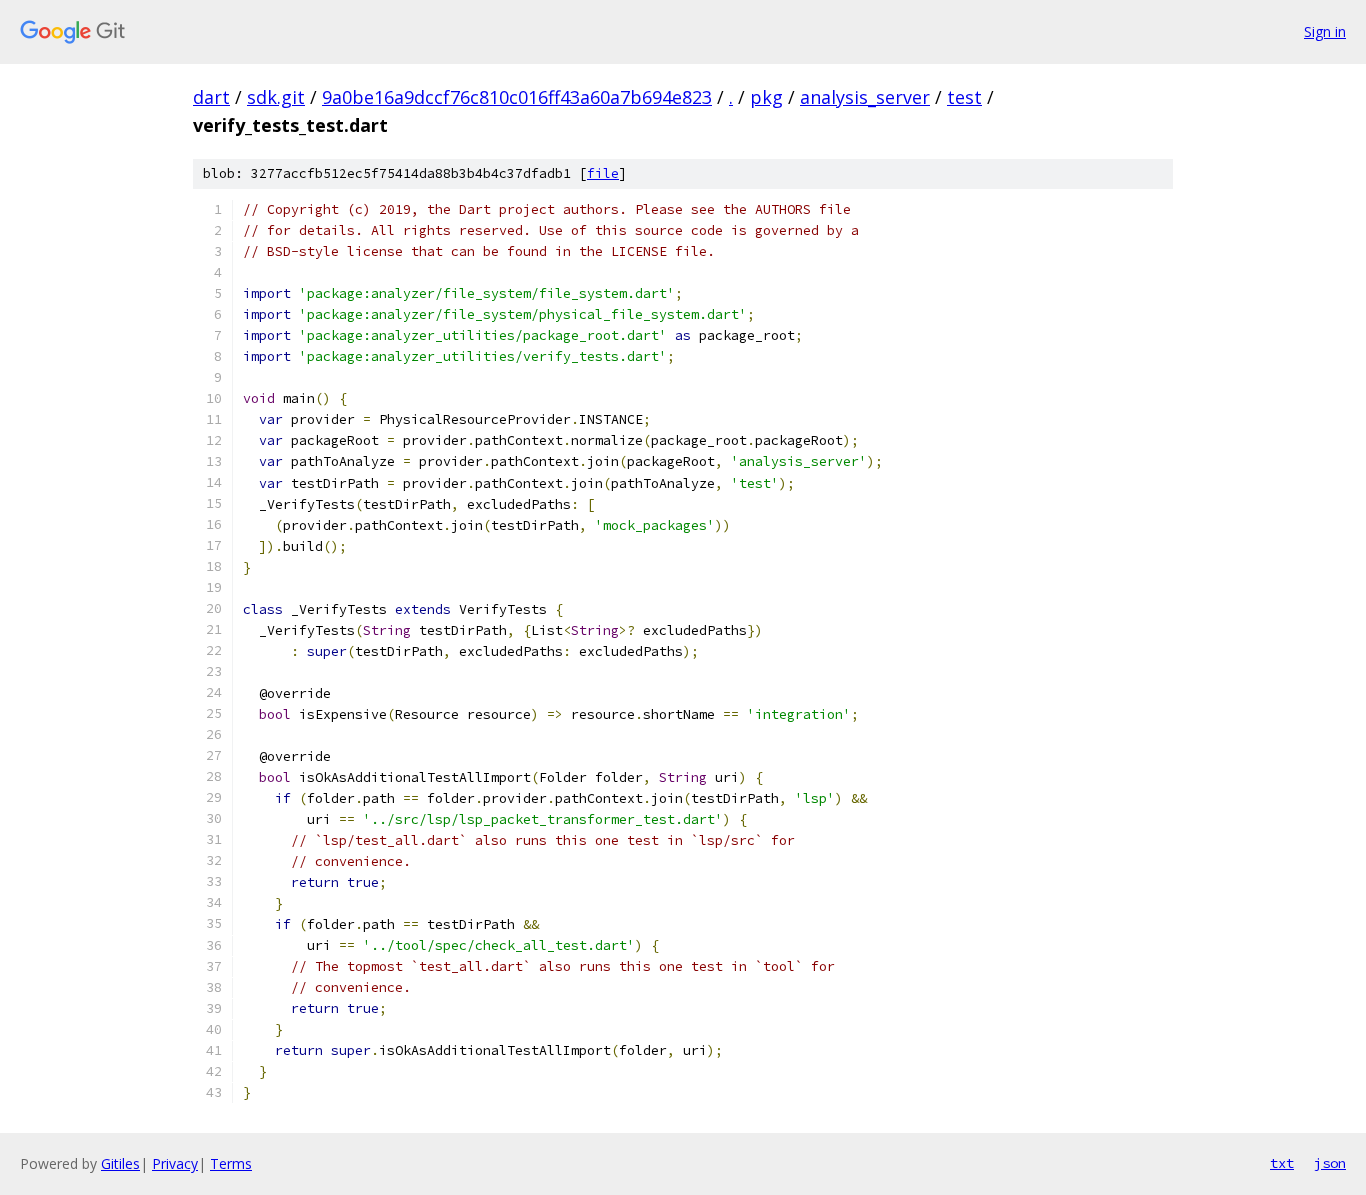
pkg (766, 97)
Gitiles (120, 1163)
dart (211, 97)
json (1330, 1163)
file (603, 173)
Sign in (1325, 31)
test (964, 97)
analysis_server (865, 97)
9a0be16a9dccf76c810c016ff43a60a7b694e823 (517, 97)
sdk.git (276, 97)
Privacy (175, 1163)
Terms (231, 1163)
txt (1282, 1163)
